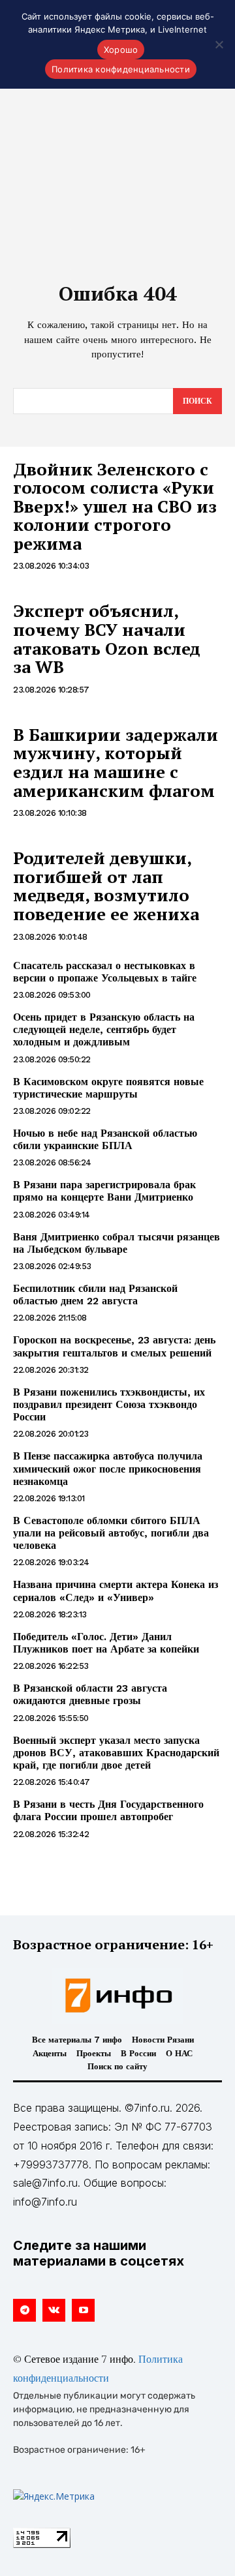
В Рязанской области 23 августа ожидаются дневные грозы (90, 1694)
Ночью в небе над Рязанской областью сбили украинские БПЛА (105, 1139)
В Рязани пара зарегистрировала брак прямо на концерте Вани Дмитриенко (104, 1191)
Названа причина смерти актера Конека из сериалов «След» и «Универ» (116, 1591)
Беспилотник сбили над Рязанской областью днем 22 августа (95, 1295)
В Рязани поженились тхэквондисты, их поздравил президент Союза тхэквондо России (109, 1404)
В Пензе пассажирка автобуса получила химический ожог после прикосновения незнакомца (108, 1468)
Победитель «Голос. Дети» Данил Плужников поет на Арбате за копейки (106, 1643)
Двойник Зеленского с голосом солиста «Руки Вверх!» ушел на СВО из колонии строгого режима (115, 506)
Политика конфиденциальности (121, 69)
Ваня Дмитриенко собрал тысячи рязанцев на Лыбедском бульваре (117, 1243)
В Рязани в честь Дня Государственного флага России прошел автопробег (108, 1810)
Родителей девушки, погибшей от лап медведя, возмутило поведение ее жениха (106, 886)
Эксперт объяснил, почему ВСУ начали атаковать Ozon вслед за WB (107, 638)
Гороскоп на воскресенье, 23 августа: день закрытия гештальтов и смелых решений (114, 1346)
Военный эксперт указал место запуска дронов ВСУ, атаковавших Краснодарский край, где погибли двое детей (116, 1753)
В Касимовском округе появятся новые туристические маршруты (108, 1088)
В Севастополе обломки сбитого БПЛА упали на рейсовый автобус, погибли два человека (111, 1533)
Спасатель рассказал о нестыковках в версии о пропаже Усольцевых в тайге (105, 972)
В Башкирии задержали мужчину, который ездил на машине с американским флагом (116, 762)
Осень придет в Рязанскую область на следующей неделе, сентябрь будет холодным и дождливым (104, 1029)
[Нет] (219, 44)
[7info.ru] (117, 1996)
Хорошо (121, 50)
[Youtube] (83, 2310)
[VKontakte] (54, 2310)
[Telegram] (24, 2310)
